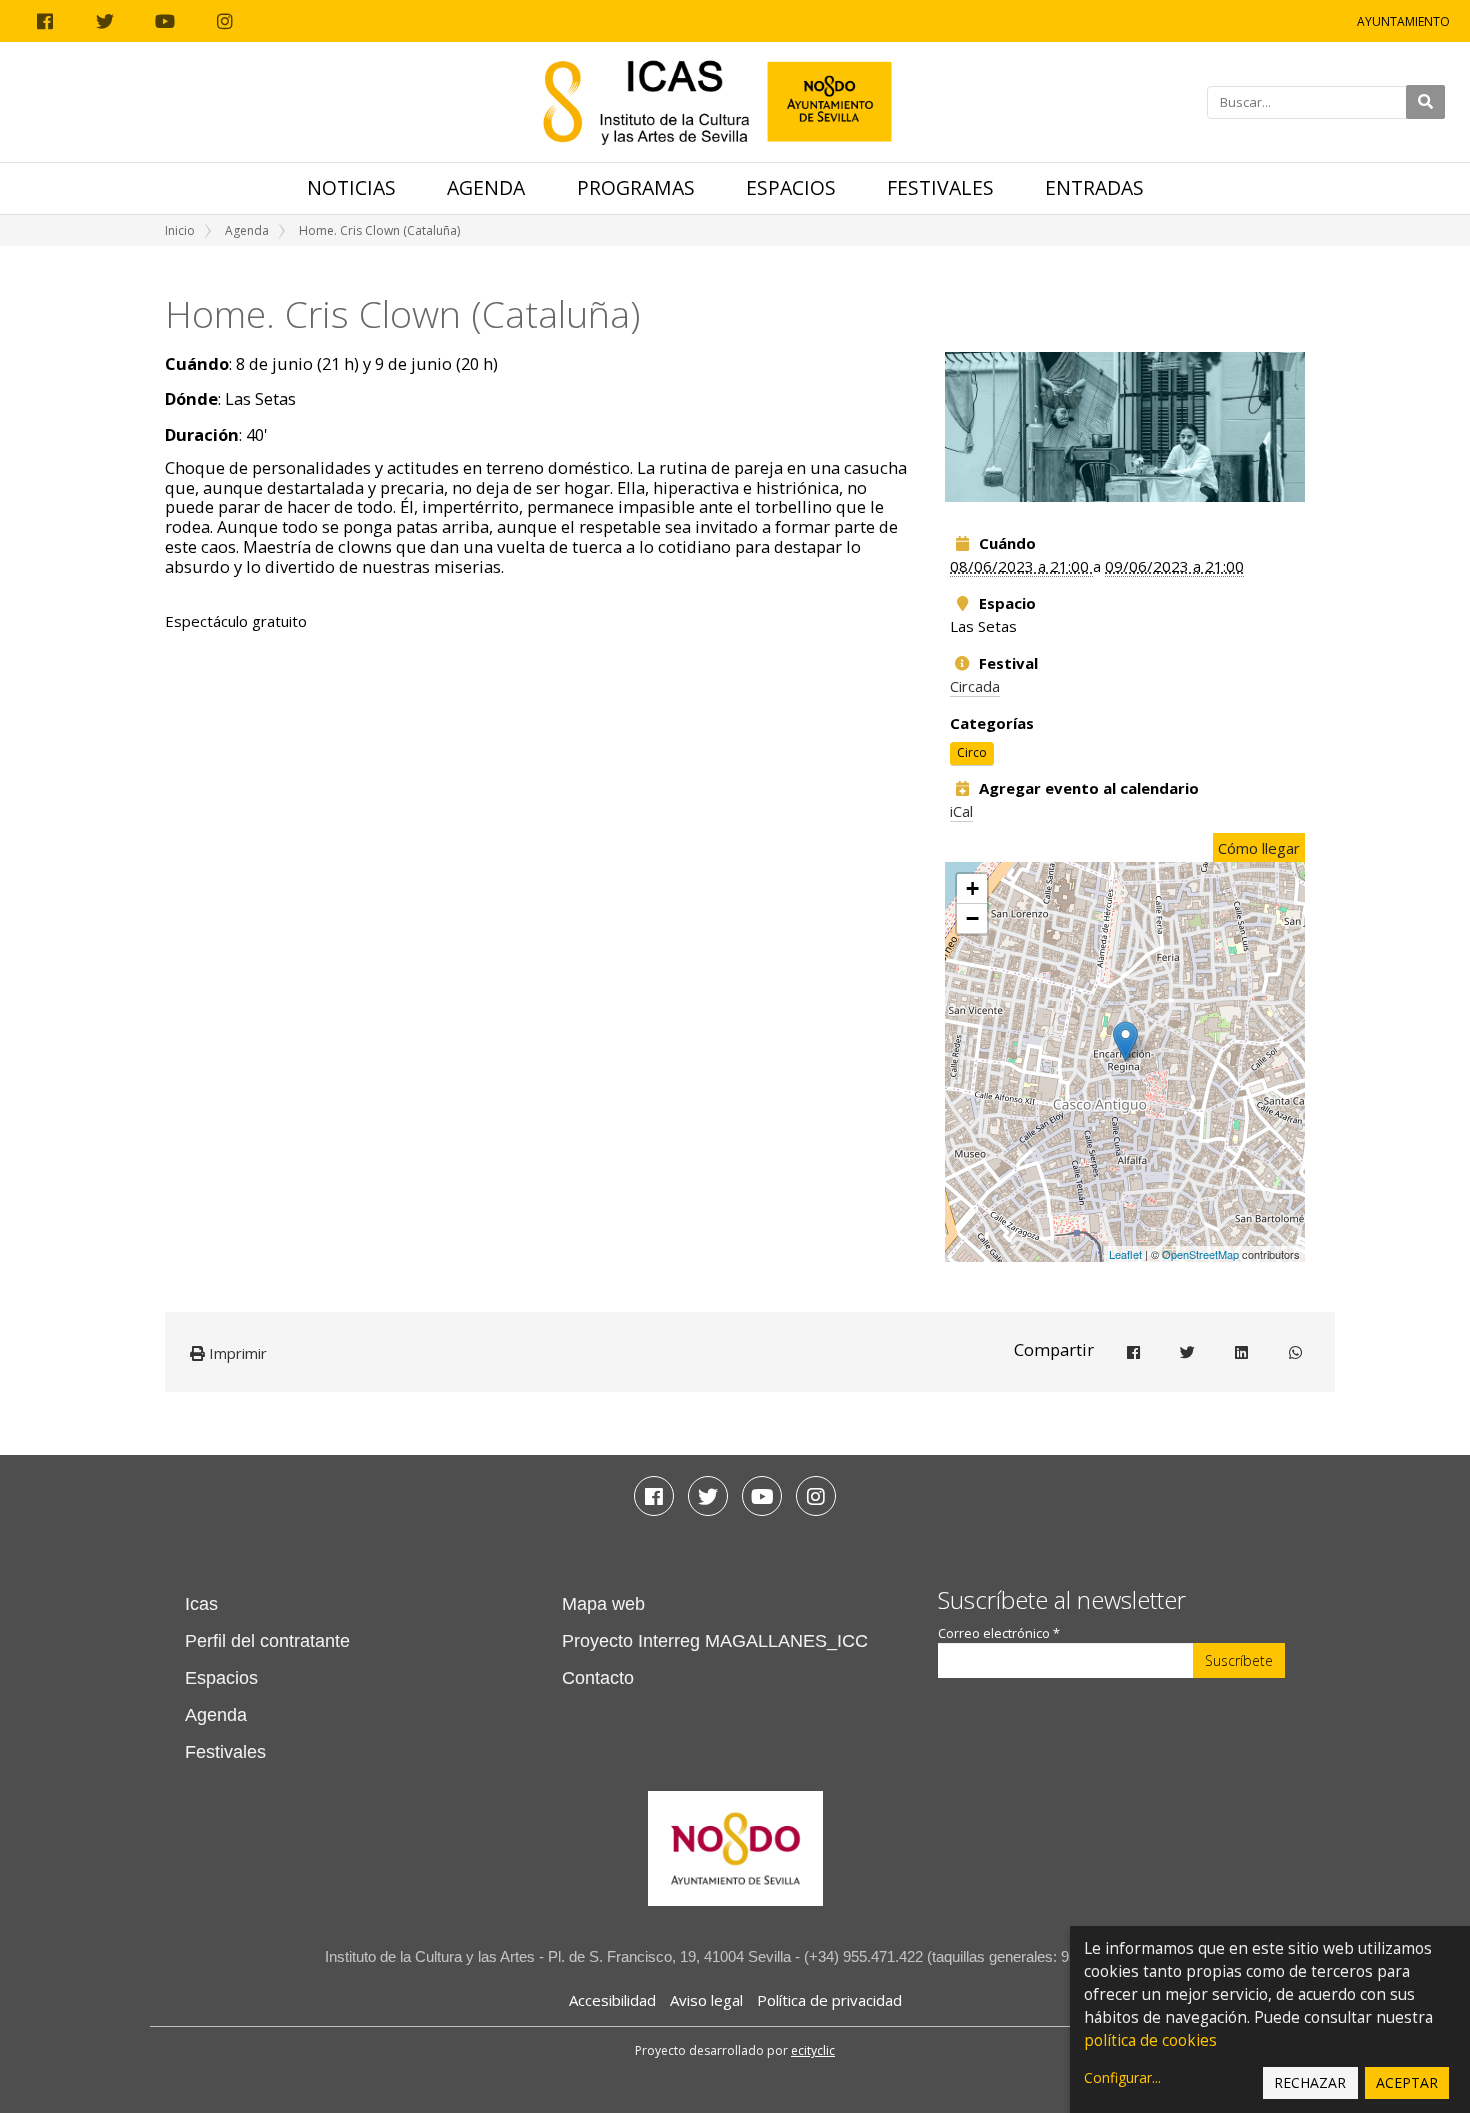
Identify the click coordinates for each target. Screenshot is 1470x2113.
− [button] (972, 918)
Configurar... (1122, 2077)
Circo (972, 752)
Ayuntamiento (1403, 21)
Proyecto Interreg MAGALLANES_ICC (715, 1641)
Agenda (486, 187)
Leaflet (1125, 1254)
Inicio (180, 230)
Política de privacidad (829, 2000)
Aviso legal (706, 2000)
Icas (201, 1604)
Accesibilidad (612, 2000)
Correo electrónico (999, 1633)
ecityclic (813, 2050)
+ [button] (972, 888)
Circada (975, 686)
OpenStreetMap (1200, 1254)
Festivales (940, 187)
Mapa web (603, 1604)
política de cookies (1150, 2040)
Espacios (791, 187)
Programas (636, 187)
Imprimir (236, 1353)
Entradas (1094, 187)
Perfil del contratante (267, 1641)
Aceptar (1407, 2082)
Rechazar (1310, 2082)
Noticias (351, 187)
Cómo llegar (1259, 848)
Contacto (598, 1678)
